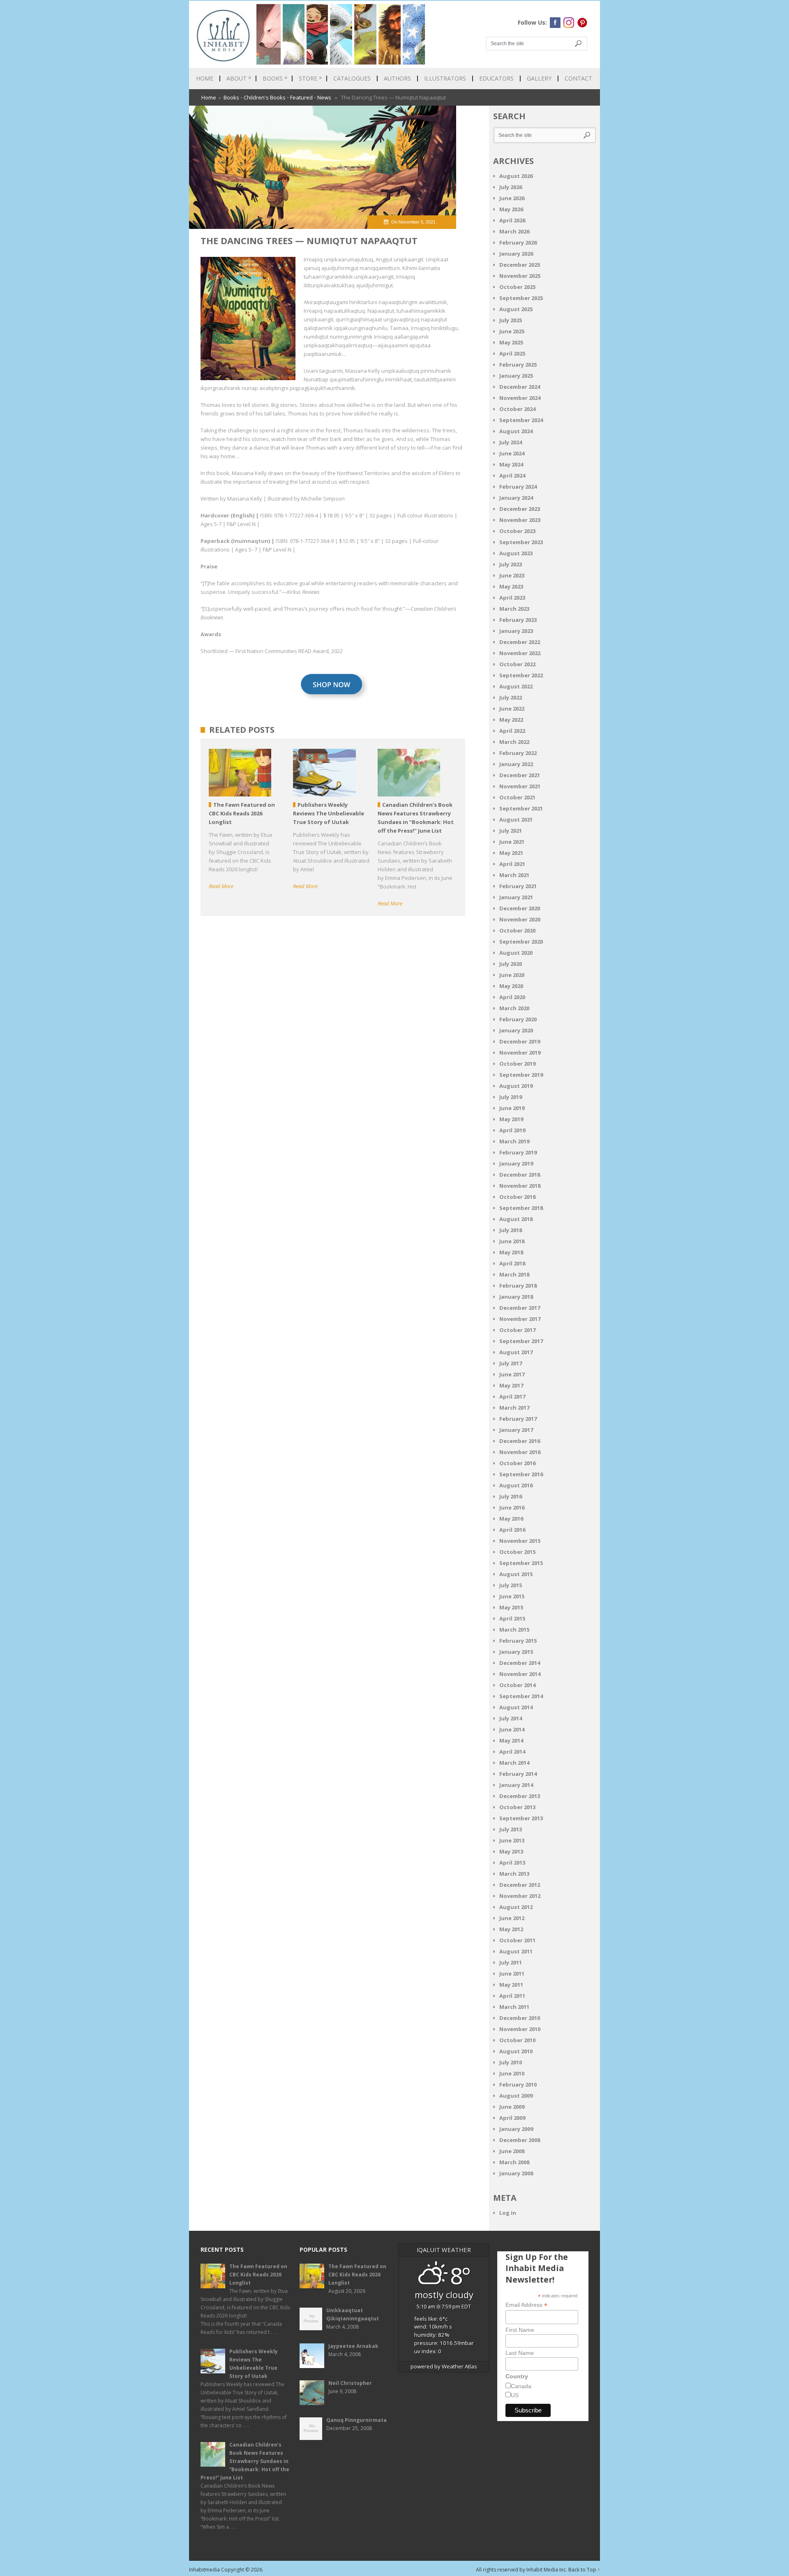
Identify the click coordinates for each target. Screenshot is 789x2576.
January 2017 (516, 1430)
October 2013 (517, 1807)
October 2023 (517, 531)
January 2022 (516, 764)
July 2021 (511, 831)
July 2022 (511, 697)
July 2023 (511, 564)
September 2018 (521, 1208)
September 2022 (521, 675)
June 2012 (512, 1918)
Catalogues (352, 78)
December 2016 (520, 1441)
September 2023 (521, 542)
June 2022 (512, 709)
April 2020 (512, 997)
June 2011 (512, 1974)
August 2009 (516, 2096)
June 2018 (512, 1241)
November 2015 (520, 1541)
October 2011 (517, 1940)
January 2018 (516, 1297)
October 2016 (517, 1463)
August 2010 (516, 2051)
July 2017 (511, 1363)
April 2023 (512, 598)
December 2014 (520, 1663)
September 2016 (521, 1474)
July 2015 (511, 1585)
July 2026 (511, 187)
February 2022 (518, 753)
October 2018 (517, 1197)
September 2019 (521, 1075)
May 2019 (511, 1119)
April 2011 (512, 1996)
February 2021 (518, 886)
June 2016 (512, 1507)
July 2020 (511, 964)
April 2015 (512, 1618)
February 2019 (518, 1152)
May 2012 (511, 1929)
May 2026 (511, 209)
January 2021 (516, 897)
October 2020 (517, 930)
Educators (496, 78)
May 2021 (511, 853)
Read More (221, 886)
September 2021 (521, 808)
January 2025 (516, 376)
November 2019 (520, 1053)
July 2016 (511, 1496)
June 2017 (512, 1374)
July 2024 (511, 442)
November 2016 (520, 1452)
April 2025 (512, 353)
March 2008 (514, 2162)
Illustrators (445, 78)
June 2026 (512, 198)
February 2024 (518, 487)
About (239, 78)
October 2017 (517, 1330)
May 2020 (511, 986)
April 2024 (512, 475)
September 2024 (521, 420)
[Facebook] (555, 23)
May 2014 (511, 1740)
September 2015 (521, 1563)
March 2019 (514, 1141)
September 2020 (521, 942)
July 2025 (511, 320)
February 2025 (518, 365)
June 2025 (512, 331)
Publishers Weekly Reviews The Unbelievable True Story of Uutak (254, 2364)
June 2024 (512, 453)
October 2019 (517, 1064)
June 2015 (512, 1596)
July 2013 (511, 1829)
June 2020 (512, 975)
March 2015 (514, 1630)
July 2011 (511, 1962)
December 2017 (520, 1308)
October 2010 (517, 2040)
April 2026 (512, 220)
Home (205, 78)
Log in (508, 2213)
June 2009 (512, 2107)
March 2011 (514, 2007)
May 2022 (511, 720)
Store (310, 78)
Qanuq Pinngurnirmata (356, 2420)
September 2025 (521, 298)
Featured (301, 97)
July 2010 (511, 2062)
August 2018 (516, 1219)
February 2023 (518, 620)
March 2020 (514, 1008)
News (324, 97)
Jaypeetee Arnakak (353, 2346)
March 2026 (514, 231)
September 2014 (521, 1696)
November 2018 (520, 1186)
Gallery (539, 78)
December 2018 (520, 1175)
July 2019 (511, 1097)
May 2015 (511, 1607)
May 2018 (511, 1252)
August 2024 (516, 431)
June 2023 (512, 575)
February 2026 (518, 242)
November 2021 (520, 786)
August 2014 (516, 1707)
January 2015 (516, 1652)
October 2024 (517, 409)
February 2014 (518, 1774)
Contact (578, 78)
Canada (521, 2386)
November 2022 (520, 653)
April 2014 (512, 1752)
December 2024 (520, 387)
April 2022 (512, 731)
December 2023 (520, 509)
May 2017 (511, 1385)
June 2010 (512, 2073)
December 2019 (520, 1041)
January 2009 (516, 2129)
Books (275, 78)
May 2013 (511, 1851)
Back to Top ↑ (584, 2570)
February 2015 (518, 1641)
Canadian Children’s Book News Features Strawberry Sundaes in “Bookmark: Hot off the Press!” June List (245, 2461)
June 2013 (512, 1840)
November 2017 (520, 1319)
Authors (397, 78)
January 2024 (516, 498)
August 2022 (516, 686)
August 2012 (516, 1907)
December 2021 (520, 775)
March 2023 (514, 609)
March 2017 (514, 1408)
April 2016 (512, 1530)
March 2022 (514, 742)
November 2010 (520, 2029)
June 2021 (512, 842)
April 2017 (512, 1396)
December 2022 (520, 642)
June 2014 (512, 1729)
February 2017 (518, 1419)
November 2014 (520, 1674)
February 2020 (518, 1019)
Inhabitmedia (204, 2570)
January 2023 (516, 631)
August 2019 (516, 1086)
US (515, 2395)
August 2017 (516, 1352)
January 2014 (516, 1785)
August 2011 (516, 1951)
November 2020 (520, 919)
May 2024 (511, 464)
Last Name (520, 2353)
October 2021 (517, 797)
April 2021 (512, 864)
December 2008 (520, 2140)
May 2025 (511, 342)
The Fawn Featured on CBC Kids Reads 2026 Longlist (258, 2275)
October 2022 (517, 664)
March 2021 (514, 875)
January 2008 (516, 2173)
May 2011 (511, 1985)
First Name (520, 2330)
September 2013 (521, 1818)
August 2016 (516, 1485)
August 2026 (516, 176)
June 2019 (512, 1108)
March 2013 (514, 1874)
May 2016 (511, 1519)
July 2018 (511, 1230)
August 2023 (516, 553)
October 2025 (517, 287)
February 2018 (518, 1286)
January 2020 (516, 1030)
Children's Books (265, 97)
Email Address (526, 2305)
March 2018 (514, 1274)
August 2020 (516, 953)
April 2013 (512, 1863)
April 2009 (512, 2118)
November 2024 (520, 398)
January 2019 (516, 1163)
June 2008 (512, 2151)
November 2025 (520, 276)
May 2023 (511, 586)
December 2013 (520, 1796)
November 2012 (520, 1896)
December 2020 (520, 908)
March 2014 (514, 1763)
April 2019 (512, 1130)
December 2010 (520, 2018)
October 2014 (517, 1685)
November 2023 (520, 520)
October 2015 (517, 1552)
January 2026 (516, 254)
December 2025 (520, 265)
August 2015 (516, 1574)
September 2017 (521, 1341)
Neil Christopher (350, 2383)
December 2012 (520, 1885)
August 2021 (516, 819)
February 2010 (518, 2084)
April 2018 (512, 1263)
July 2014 (511, 1718)
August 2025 (516, 309)
